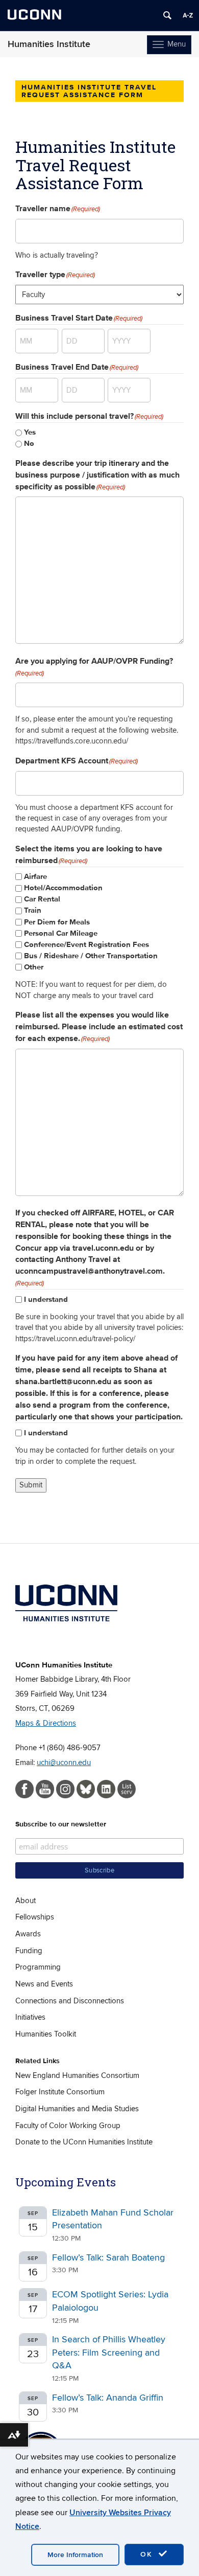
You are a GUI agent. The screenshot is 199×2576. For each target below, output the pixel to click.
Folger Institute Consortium (60, 2092)
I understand (46, 1300)
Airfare (35, 877)
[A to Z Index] (188, 15)
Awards (28, 1934)
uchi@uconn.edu (64, 1762)
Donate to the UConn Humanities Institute (84, 2142)
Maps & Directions (46, 1723)
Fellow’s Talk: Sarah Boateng (108, 2258)
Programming (38, 1967)
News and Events (44, 1984)
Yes (30, 432)
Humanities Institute (49, 44)
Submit (31, 1485)
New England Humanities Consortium (77, 2075)
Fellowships (35, 1917)
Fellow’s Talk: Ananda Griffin (108, 2398)
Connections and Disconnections (70, 2001)
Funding (29, 1951)
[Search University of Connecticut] (167, 15)
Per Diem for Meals (57, 922)
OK (148, 2554)
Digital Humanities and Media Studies (77, 2109)
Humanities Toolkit (46, 2034)
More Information (75, 2555)
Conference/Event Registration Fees (86, 945)
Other (34, 967)
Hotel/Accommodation (63, 888)
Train (33, 910)
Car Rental (42, 899)
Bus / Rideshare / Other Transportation (91, 956)
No (29, 444)
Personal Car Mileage (61, 933)
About (26, 1901)
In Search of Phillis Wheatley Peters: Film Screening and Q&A (109, 2353)
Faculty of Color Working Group (68, 2126)
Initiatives (30, 2017)
